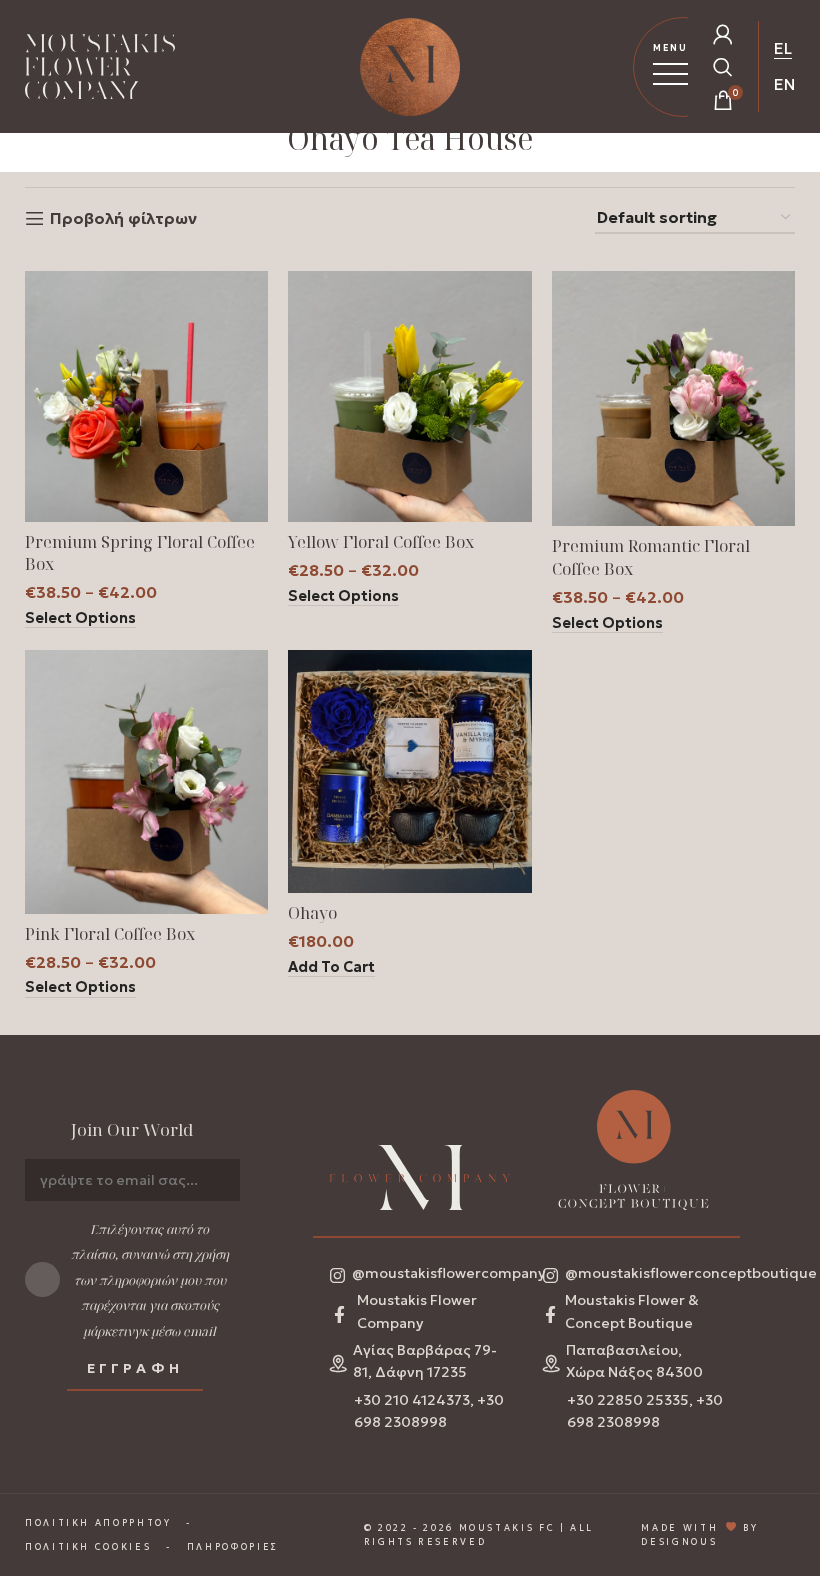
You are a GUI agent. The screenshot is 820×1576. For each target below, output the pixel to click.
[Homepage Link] (100, 70)
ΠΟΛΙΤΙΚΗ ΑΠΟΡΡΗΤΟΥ (98, 1522)
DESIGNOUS (679, 1541)
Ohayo (312, 913)
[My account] (723, 34)
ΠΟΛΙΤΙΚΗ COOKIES (88, 1546)
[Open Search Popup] (723, 67)
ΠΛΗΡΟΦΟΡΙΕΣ (233, 1546)
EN (784, 84)
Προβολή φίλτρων (123, 218)
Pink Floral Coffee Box (110, 934)
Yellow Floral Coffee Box (381, 542)
